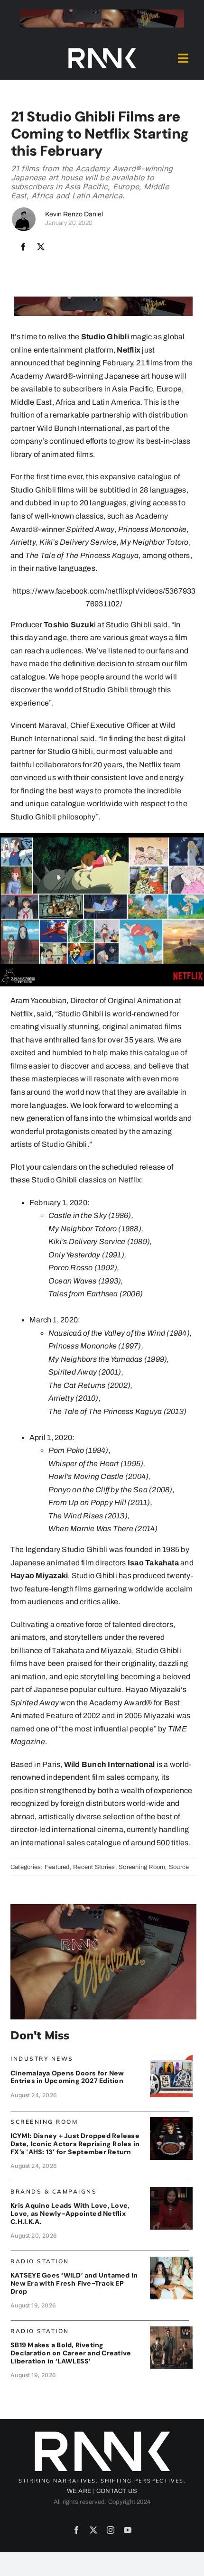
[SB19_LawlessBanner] (171, 2330)
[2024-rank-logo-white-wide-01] (102, 50)
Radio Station (40, 2261)
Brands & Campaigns (54, 2191)
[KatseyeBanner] (171, 2260)
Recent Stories (94, 1867)
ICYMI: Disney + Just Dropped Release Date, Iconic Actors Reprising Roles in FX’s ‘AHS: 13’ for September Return (75, 2144)
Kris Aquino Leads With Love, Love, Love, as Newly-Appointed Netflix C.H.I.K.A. (70, 2213)
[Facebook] (23, 247)
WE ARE (79, 2491)
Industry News (42, 2059)
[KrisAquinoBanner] (171, 2190)
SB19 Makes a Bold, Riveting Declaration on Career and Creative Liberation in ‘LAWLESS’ (71, 2353)
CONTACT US (117, 2491)
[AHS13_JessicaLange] (171, 2121)
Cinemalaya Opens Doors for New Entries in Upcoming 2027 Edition (67, 2077)
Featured (57, 1867)
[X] (41, 247)
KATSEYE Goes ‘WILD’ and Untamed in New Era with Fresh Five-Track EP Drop (74, 2283)
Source (179, 1867)
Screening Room (142, 1867)
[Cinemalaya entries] (171, 2058)
